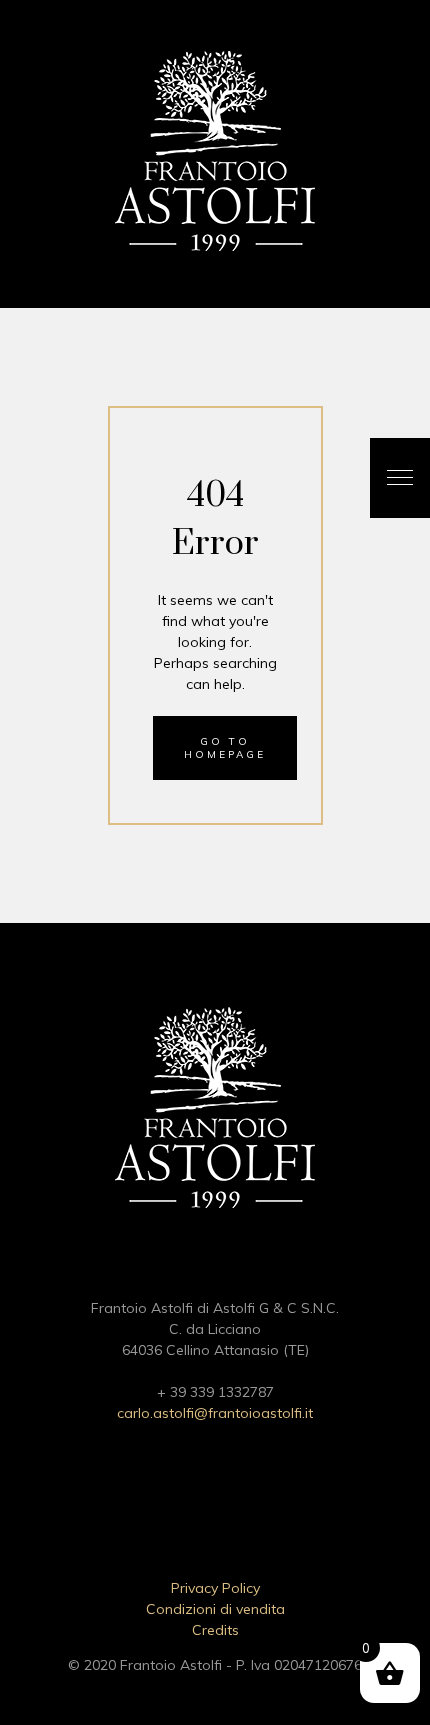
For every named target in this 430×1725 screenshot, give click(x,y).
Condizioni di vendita (215, 1609)
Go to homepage (225, 748)
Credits (215, 1630)
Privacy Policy (215, 1588)
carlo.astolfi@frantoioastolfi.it (215, 1413)
